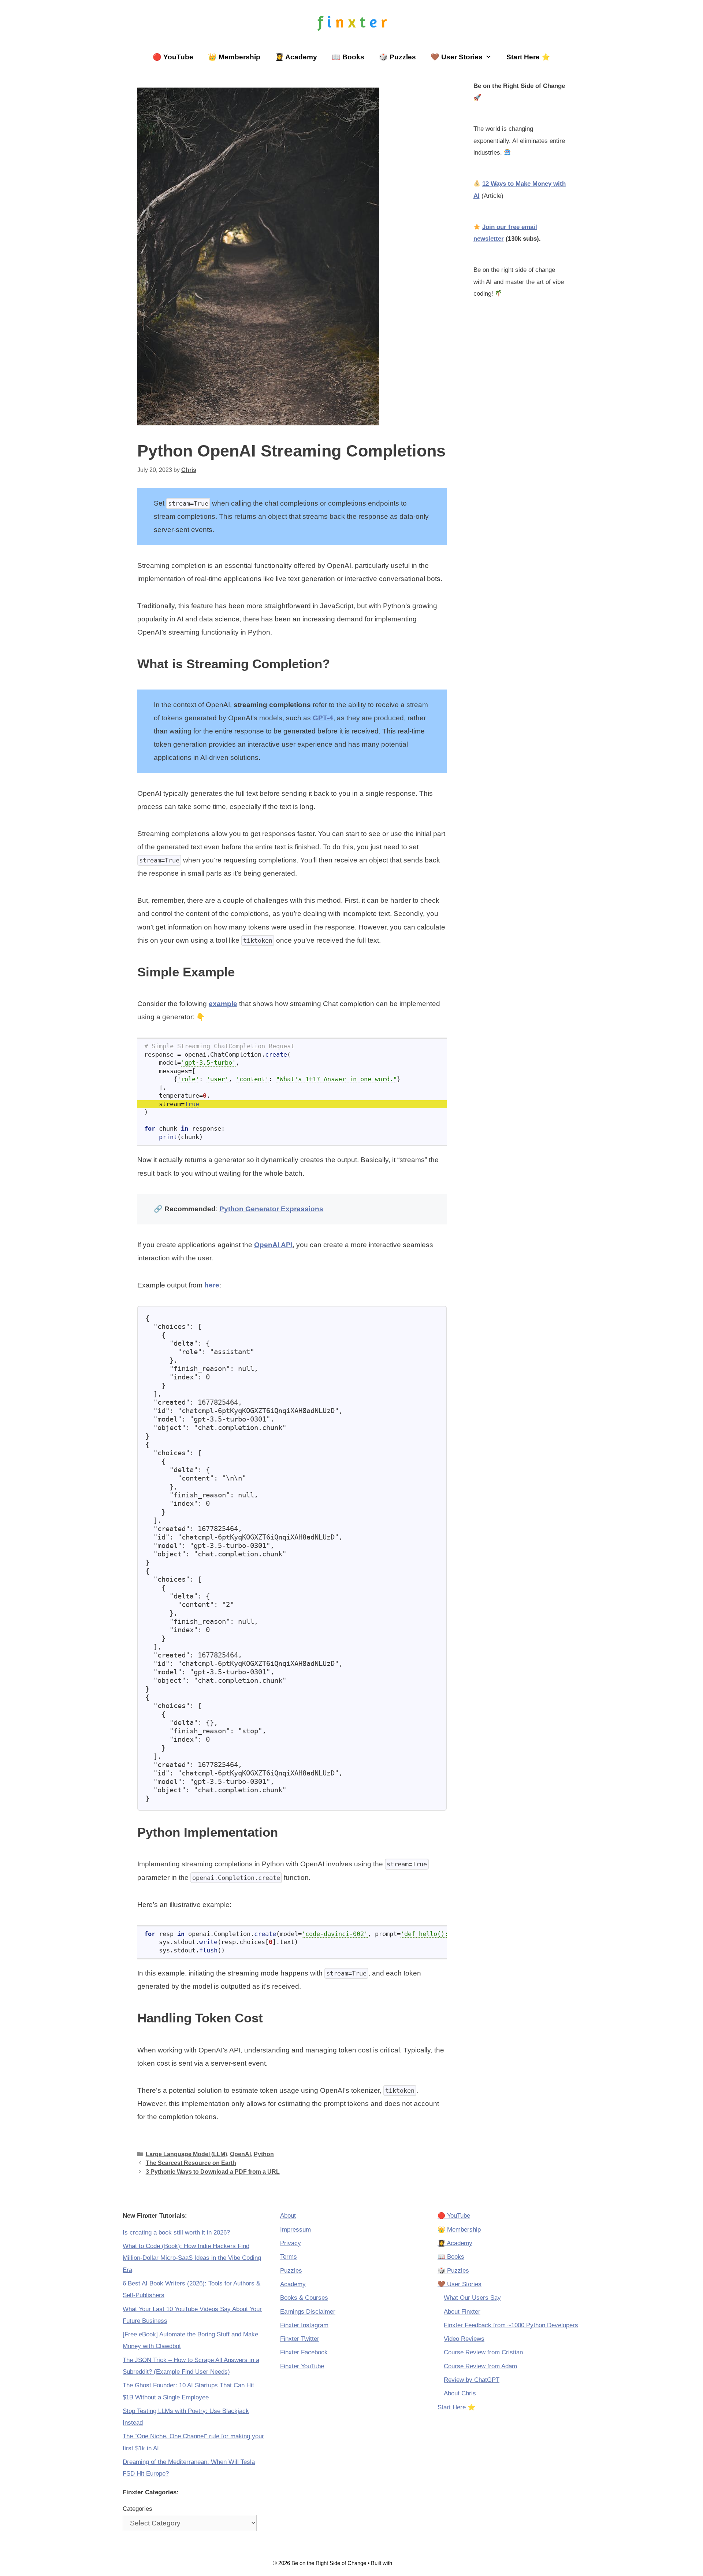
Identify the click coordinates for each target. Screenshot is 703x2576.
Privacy (291, 2243)
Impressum (295, 2230)
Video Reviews (464, 2339)
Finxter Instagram (304, 2325)
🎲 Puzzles (397, 57)
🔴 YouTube (173, 57)
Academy (293, 2284)
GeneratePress (412, 2563)
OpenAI (240, 2154)
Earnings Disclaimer (308, 2312)
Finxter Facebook (304, 2352)
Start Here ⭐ (528, 57)
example (223, 1004)
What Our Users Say (472, 2298)
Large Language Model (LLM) (186, 2154)
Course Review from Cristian (483, 2352)
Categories (137, 2509)
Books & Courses (304, 2298)
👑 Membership (234, 57)
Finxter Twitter (300, 2339)
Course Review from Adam (480, 2366)
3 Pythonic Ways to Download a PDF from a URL (213, 2172)
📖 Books (348, 57)
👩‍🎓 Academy (296, 57)
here (212, 1285)
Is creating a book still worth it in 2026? (176, 2233)
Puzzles (291, 2271)
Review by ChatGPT (472, 2380)
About (288, 2216)
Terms (289, 2257)
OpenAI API (273, 1245)
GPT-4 (323, 718)
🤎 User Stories (457, 57)
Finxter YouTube (302, 2366)
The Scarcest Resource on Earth (191, 2163)
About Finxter (462, 2312)
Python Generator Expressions (271, 1209)
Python (264, 2154)
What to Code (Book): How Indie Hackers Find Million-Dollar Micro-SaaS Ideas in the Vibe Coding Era (192, 2258)
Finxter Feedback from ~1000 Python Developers (511, 2325)
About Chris (460, 2393)
